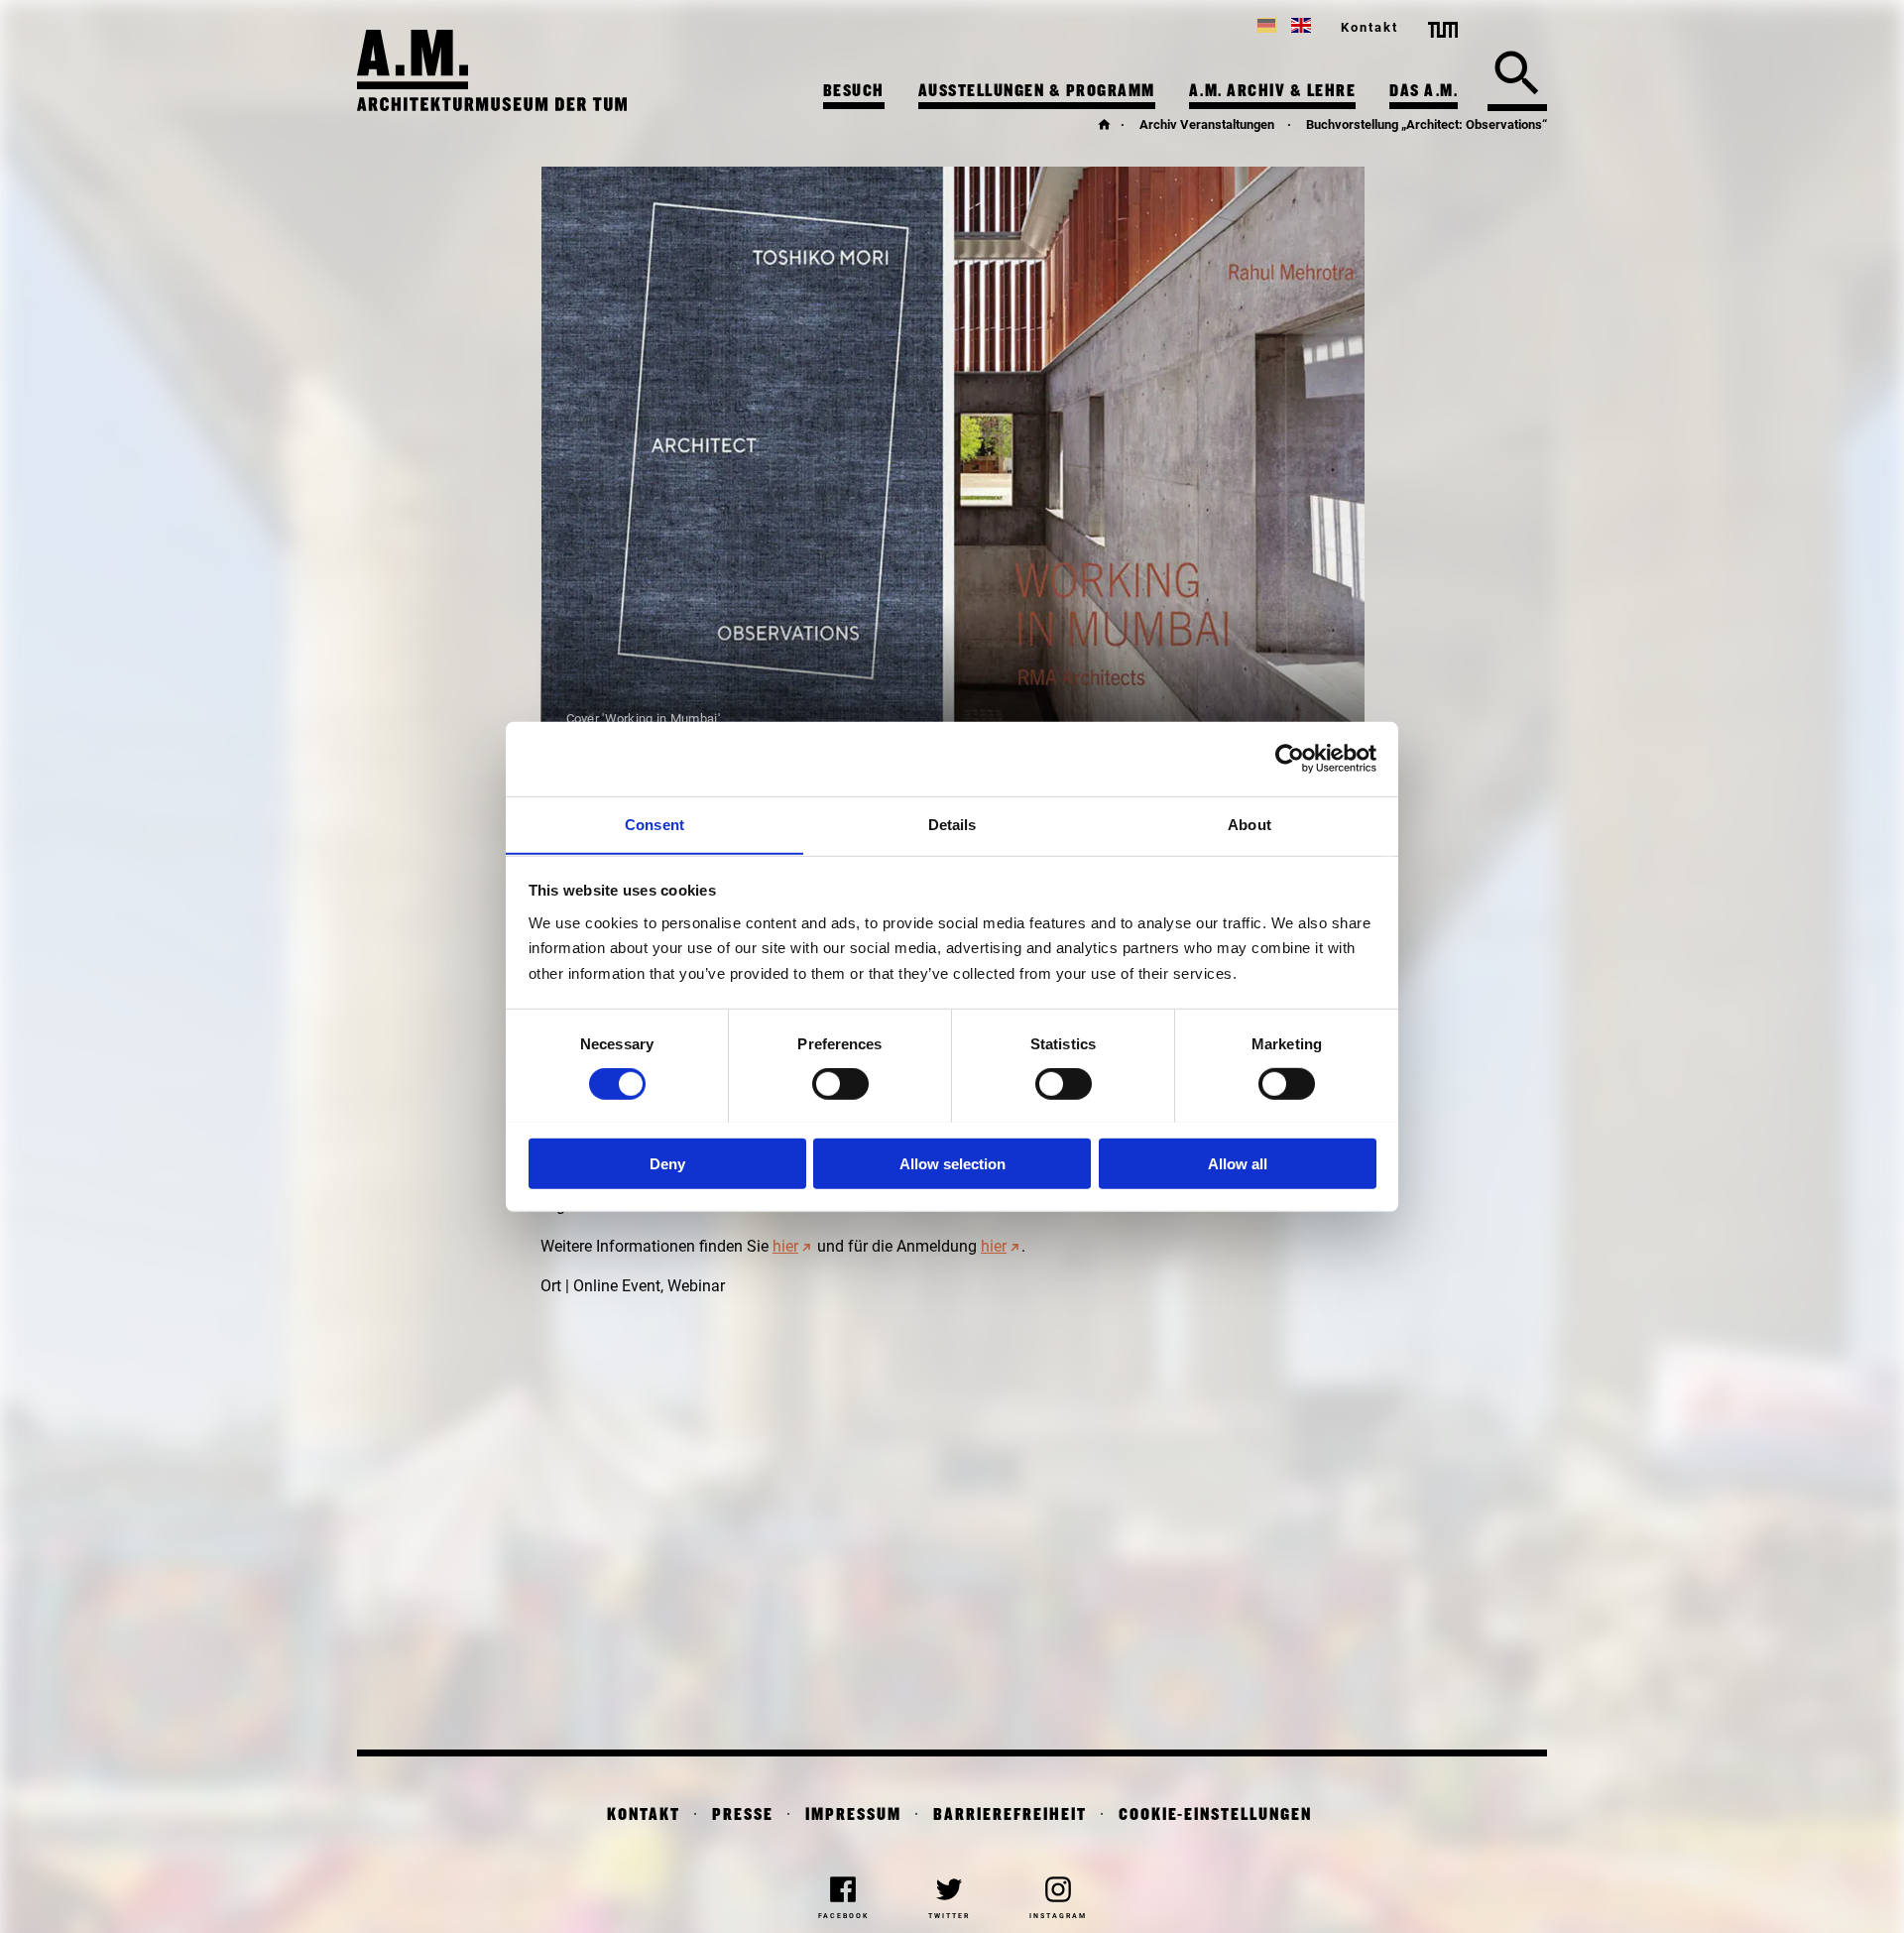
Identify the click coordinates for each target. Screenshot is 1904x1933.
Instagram (1058, 1916)
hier (785, 1246)
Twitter (949, 1916)
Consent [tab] (654, 824)
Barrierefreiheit (1010, 1815)
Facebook (843, 1916)
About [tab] (1249, 824)
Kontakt (1369, 27)
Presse (743, 1815)
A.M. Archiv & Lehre (1273, 92)
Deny (667, 1163)
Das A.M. (1424, 92)
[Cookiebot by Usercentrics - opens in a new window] (1290, 759)
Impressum (853, 1815)
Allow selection (952, 1163)
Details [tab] (952, 824)
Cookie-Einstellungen (1215, 1815)
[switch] (840, 1083)
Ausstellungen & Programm (1037, 92)
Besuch (854, 92)
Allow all (1238, 1163)
